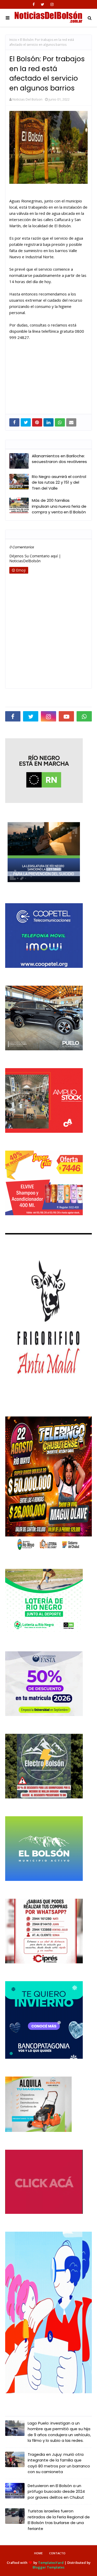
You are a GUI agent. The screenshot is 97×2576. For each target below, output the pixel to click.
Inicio (13, 40)
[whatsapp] (84, 716)
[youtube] (66, 716)
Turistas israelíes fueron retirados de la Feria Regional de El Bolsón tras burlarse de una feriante (59, 2520)
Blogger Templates (48, 2567)
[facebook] (34, 4)
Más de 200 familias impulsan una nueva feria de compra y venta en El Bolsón (59, 506)
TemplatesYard (51, 2563)
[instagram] (52, 4)
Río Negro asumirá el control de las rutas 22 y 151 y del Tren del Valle (59, 482)
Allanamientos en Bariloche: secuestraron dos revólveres (59, 459)
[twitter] (43, 4)
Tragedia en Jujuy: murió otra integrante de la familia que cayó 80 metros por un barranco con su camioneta (59, 2463)
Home (38, 2553)
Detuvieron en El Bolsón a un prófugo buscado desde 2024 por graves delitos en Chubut (56, 2491)
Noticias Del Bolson (27, 99)
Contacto (57, 2553)
